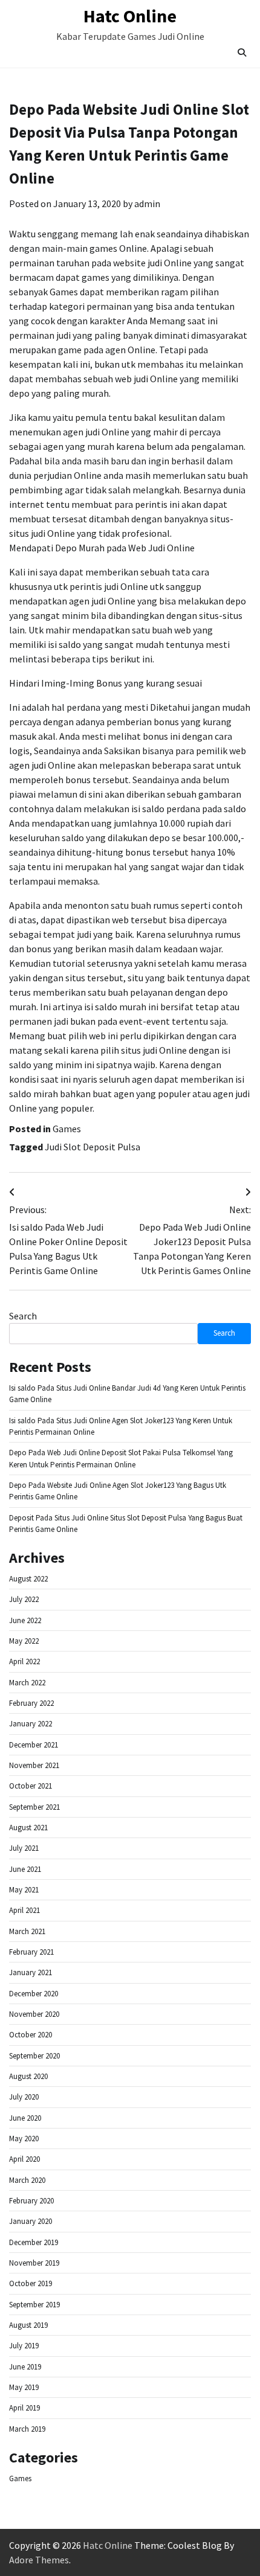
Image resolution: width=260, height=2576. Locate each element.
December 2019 (34, 2242)
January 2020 (31, 2221)
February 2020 (31, 2201)
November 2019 (34, 2263)
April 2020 (24, 2159)
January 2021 (31, 1972)
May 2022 (24, 1641)
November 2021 (34, 1765)
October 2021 (31, 1786)
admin (147, 203)
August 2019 (28, 2325)
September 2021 (34, 1807)
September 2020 (34, 2056)
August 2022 (28, 1579)
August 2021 (28, 1828)
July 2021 (24, 1848)
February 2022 (31, 1703)
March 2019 (27, 2429)
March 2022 (27, 1683)
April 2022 (24, 1661)
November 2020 (34, 2014)
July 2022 (24, 1599)
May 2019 (24, 2387)
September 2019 (34, 2305)
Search (23, 1316)
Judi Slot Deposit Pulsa (93, 1147)
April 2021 (24, 1910)
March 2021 (27, 1931)
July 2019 (24, 2346)
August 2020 (28, 2076)
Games (67, 1129)
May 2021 (24, 1890)
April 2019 (24, 2408)
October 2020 (31, 2035)
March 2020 (27, 2180)
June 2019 (25, 2367)
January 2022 (31, 1724)
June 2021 (25, 1869)
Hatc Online (130, 16)
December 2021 (34, 1745)
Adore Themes (39, 2560)
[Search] (242, 53)
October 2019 (31, 2283)
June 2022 (25, 1620)
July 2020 (24, 2097)
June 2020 (25, 2118)
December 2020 (34, 1994)
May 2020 (24, 2139)
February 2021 (31, 1952)
